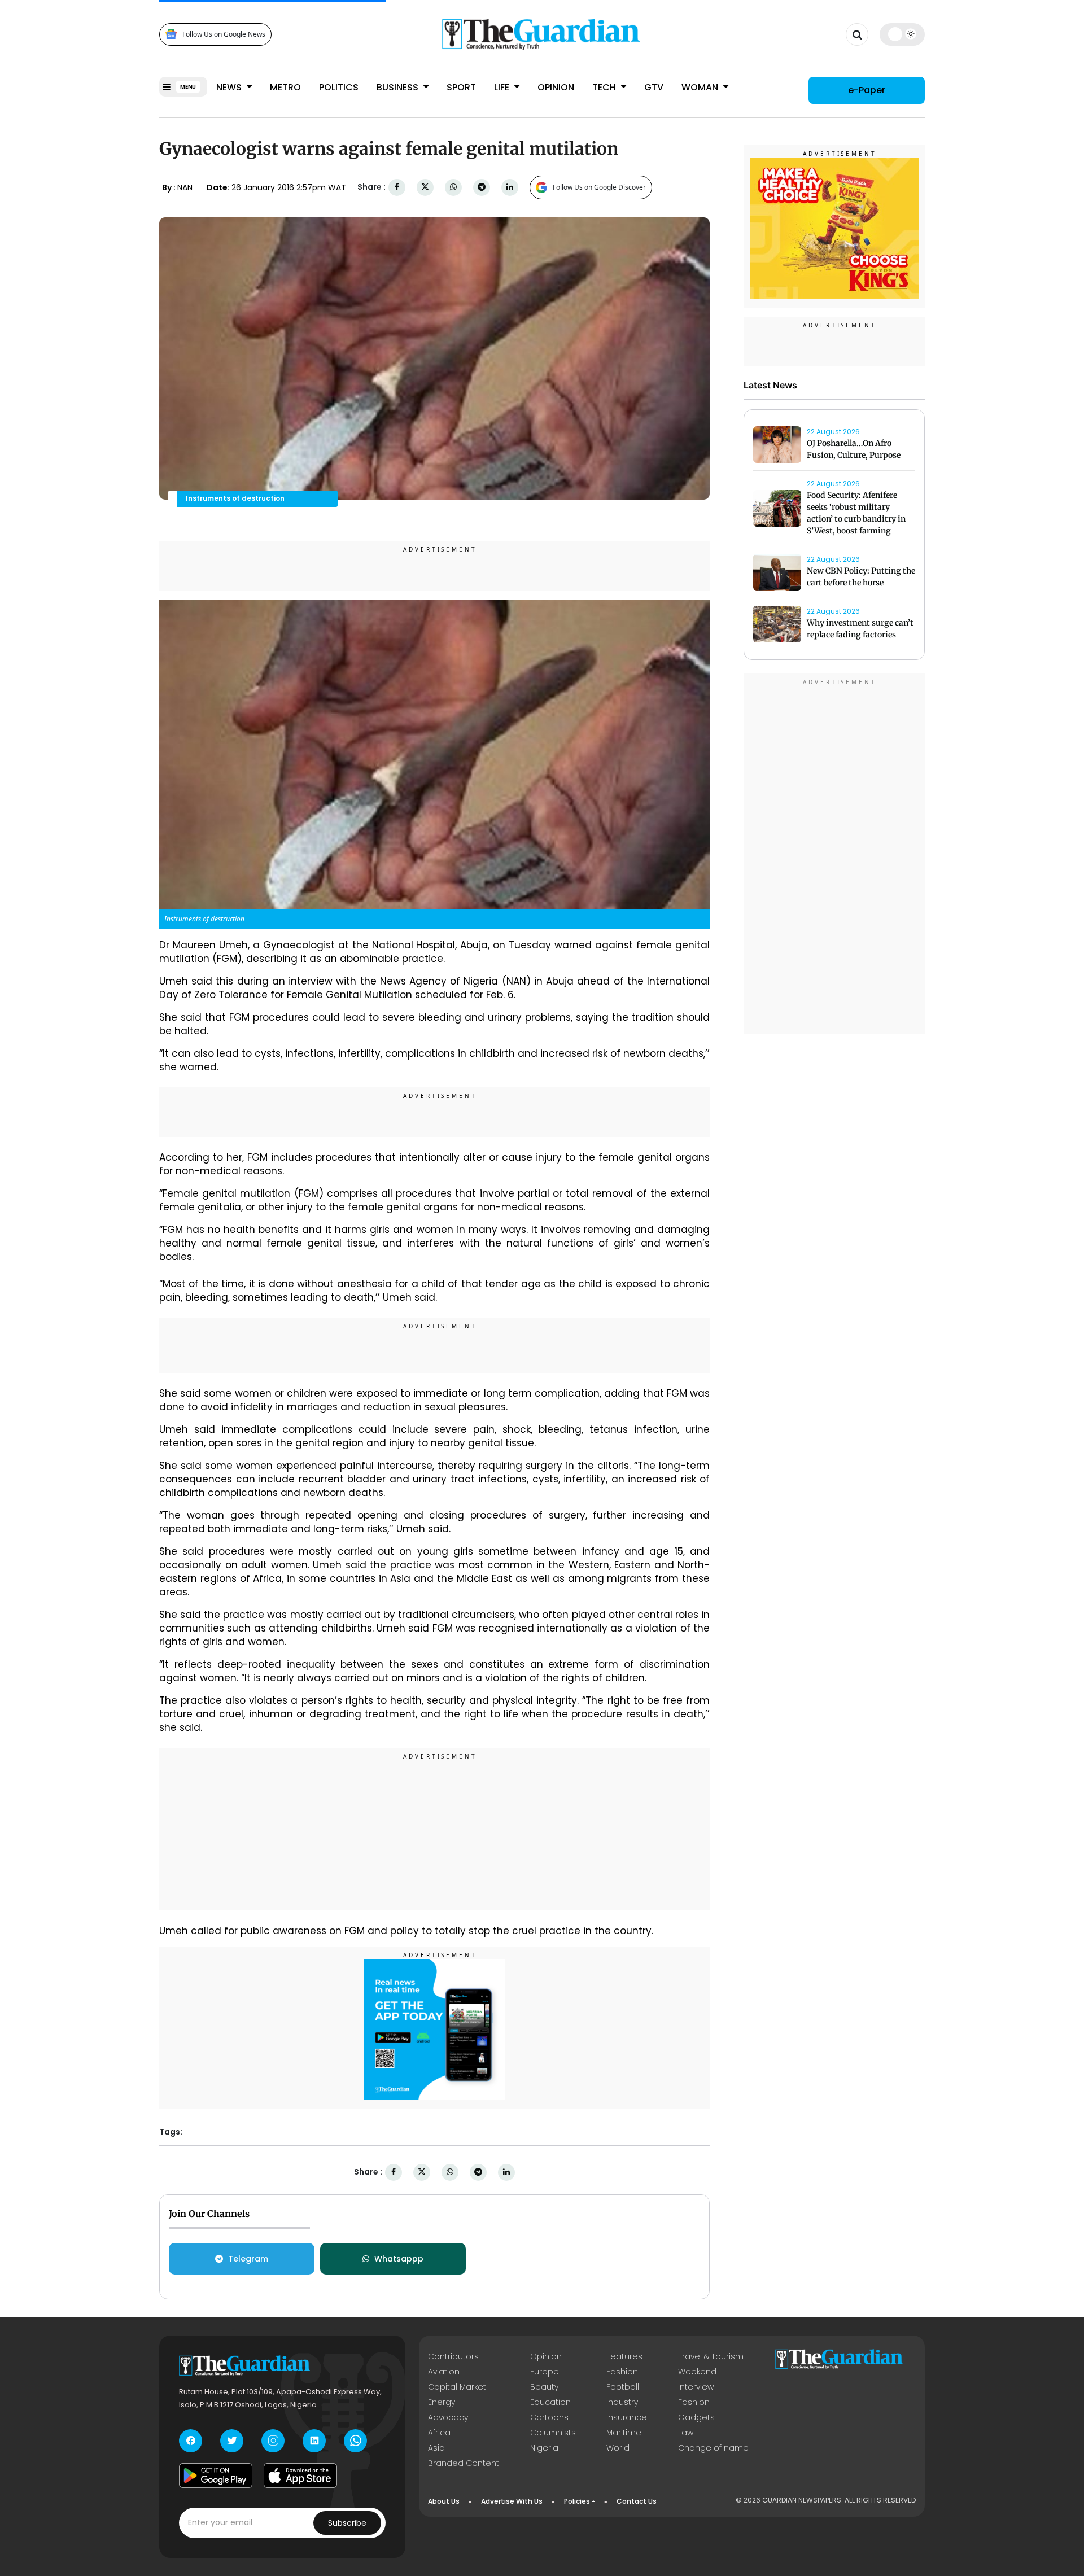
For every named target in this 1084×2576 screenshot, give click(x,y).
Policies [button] (577, 2501)
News (230, 87)
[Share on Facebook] (397, 187)
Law (686, 2433)
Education (550, 2402)
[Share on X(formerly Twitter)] (425, 187)
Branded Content (464, 2463)
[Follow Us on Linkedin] (314, 2441)
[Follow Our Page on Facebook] (191, 2441)
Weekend (697, 2372)
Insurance (627, 2417)
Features (624, 2356)
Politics (339, 87)
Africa (439, 2433)
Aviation (444, 2372)
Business (399, 87)
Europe (545, 2372)
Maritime (624, 2433)
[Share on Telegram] (482, 187)
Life (503, 87)
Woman (701, 87)
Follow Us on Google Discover (599, 187)
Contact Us (637, 2501)
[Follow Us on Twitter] (232, 2441)
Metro (285, 87)
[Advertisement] (435, 1831)
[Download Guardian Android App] (216, 2476)
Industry (622, 2402)
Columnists (553, 2433)
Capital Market (457, 2387)
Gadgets (696, 2417)
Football (623, 2387)
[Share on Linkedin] (510, 187)
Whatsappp (399, 2259)
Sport (461, 87)
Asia (436, 2448)
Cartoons (549, 2417)
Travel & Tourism (711, 2356)
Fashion (622, 2372)
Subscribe (347, 2523)
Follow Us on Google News (224, 34)
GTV (654, 87)
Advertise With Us (512, 2501)
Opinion (556, 87)
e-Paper (867, 90)
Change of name (713, 2448)
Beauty (544, 2387)
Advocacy (448, 2417)
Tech (605, 87)
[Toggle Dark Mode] (902, 34)
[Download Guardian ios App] (300, 2476)
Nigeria (544, 2448)
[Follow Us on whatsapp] (355, 2441)
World (618, 2448)
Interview (696, 2387)
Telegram (248, 2259)
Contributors (453, 2356)
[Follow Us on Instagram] (273, 2441)
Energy (442, 2402)
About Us (444, 2501)
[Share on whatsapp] (453, 187)
